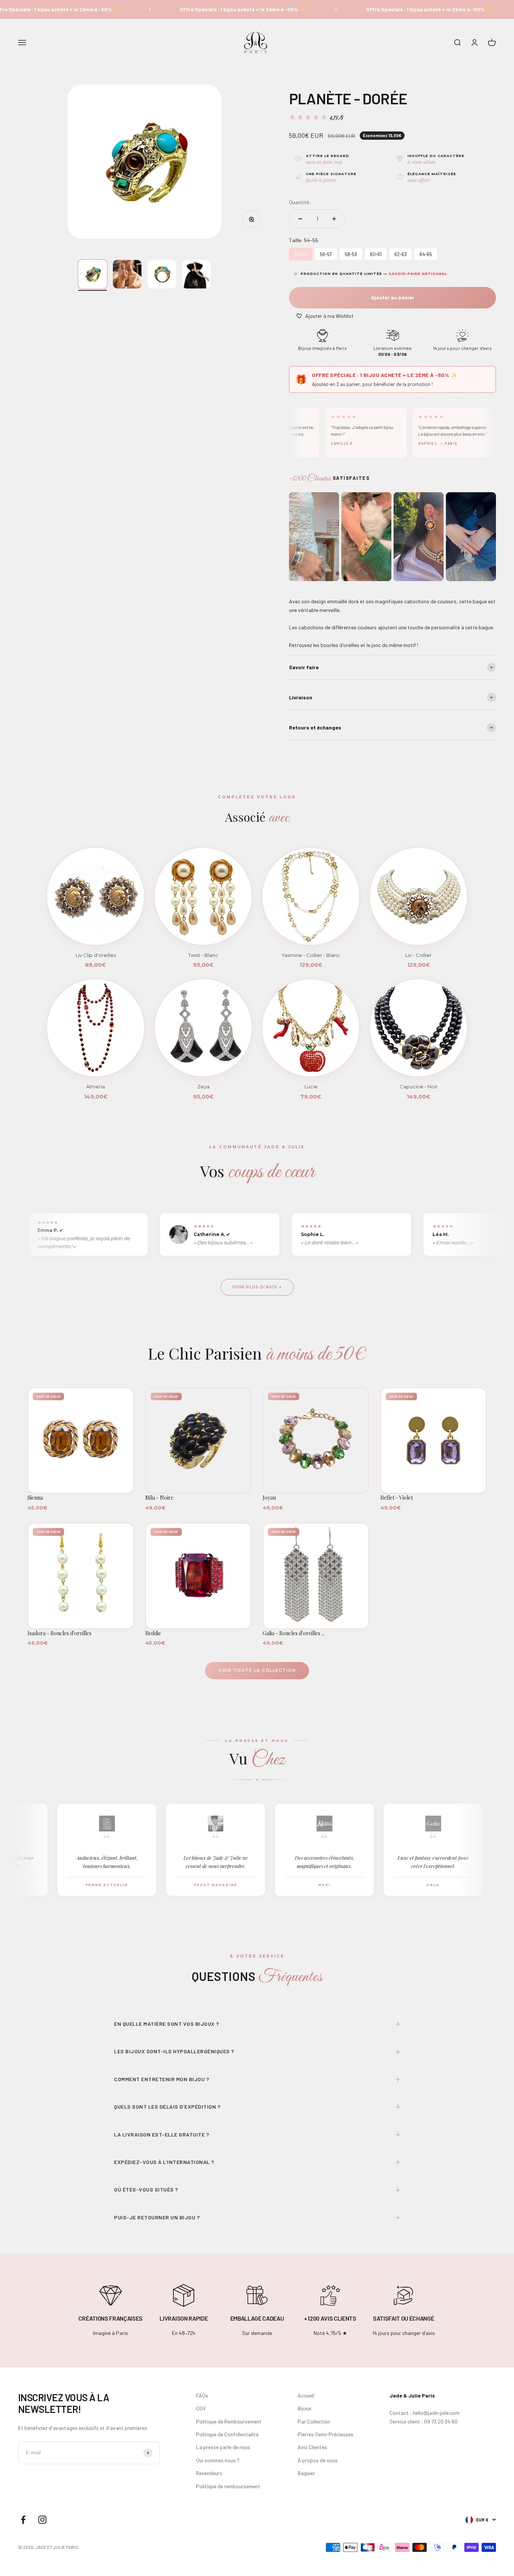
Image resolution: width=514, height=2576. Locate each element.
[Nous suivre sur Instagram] (42, 2520)
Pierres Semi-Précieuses (325, 2434)
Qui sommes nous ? (218, 2460)
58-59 (351, 253)
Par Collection (314, 2421)
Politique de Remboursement (229, 2421)
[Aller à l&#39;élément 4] (196, 274)
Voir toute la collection (257, 1670)
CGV (201, 2408)
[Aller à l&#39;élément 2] (127, 274)
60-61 (376, 253)
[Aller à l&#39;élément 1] (93, 274)
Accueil (306, 2395)
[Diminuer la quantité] (300, 219)
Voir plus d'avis (255, 1287)
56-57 (326, 253)
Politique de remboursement (228, 2486)
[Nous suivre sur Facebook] (23, 2520)
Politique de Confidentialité (227, 2434)
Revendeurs (209, 2473)
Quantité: (300, 202)
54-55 (301, 253)
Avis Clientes (312, 2447)
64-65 (426, 253)
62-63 (401, 253)
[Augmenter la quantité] (334, 219)
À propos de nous (318, 2460)
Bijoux (305, 2408)
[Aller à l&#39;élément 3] (162, 274)
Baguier (306, 2473)
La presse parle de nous (223, 2447)
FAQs (202, 2395)
